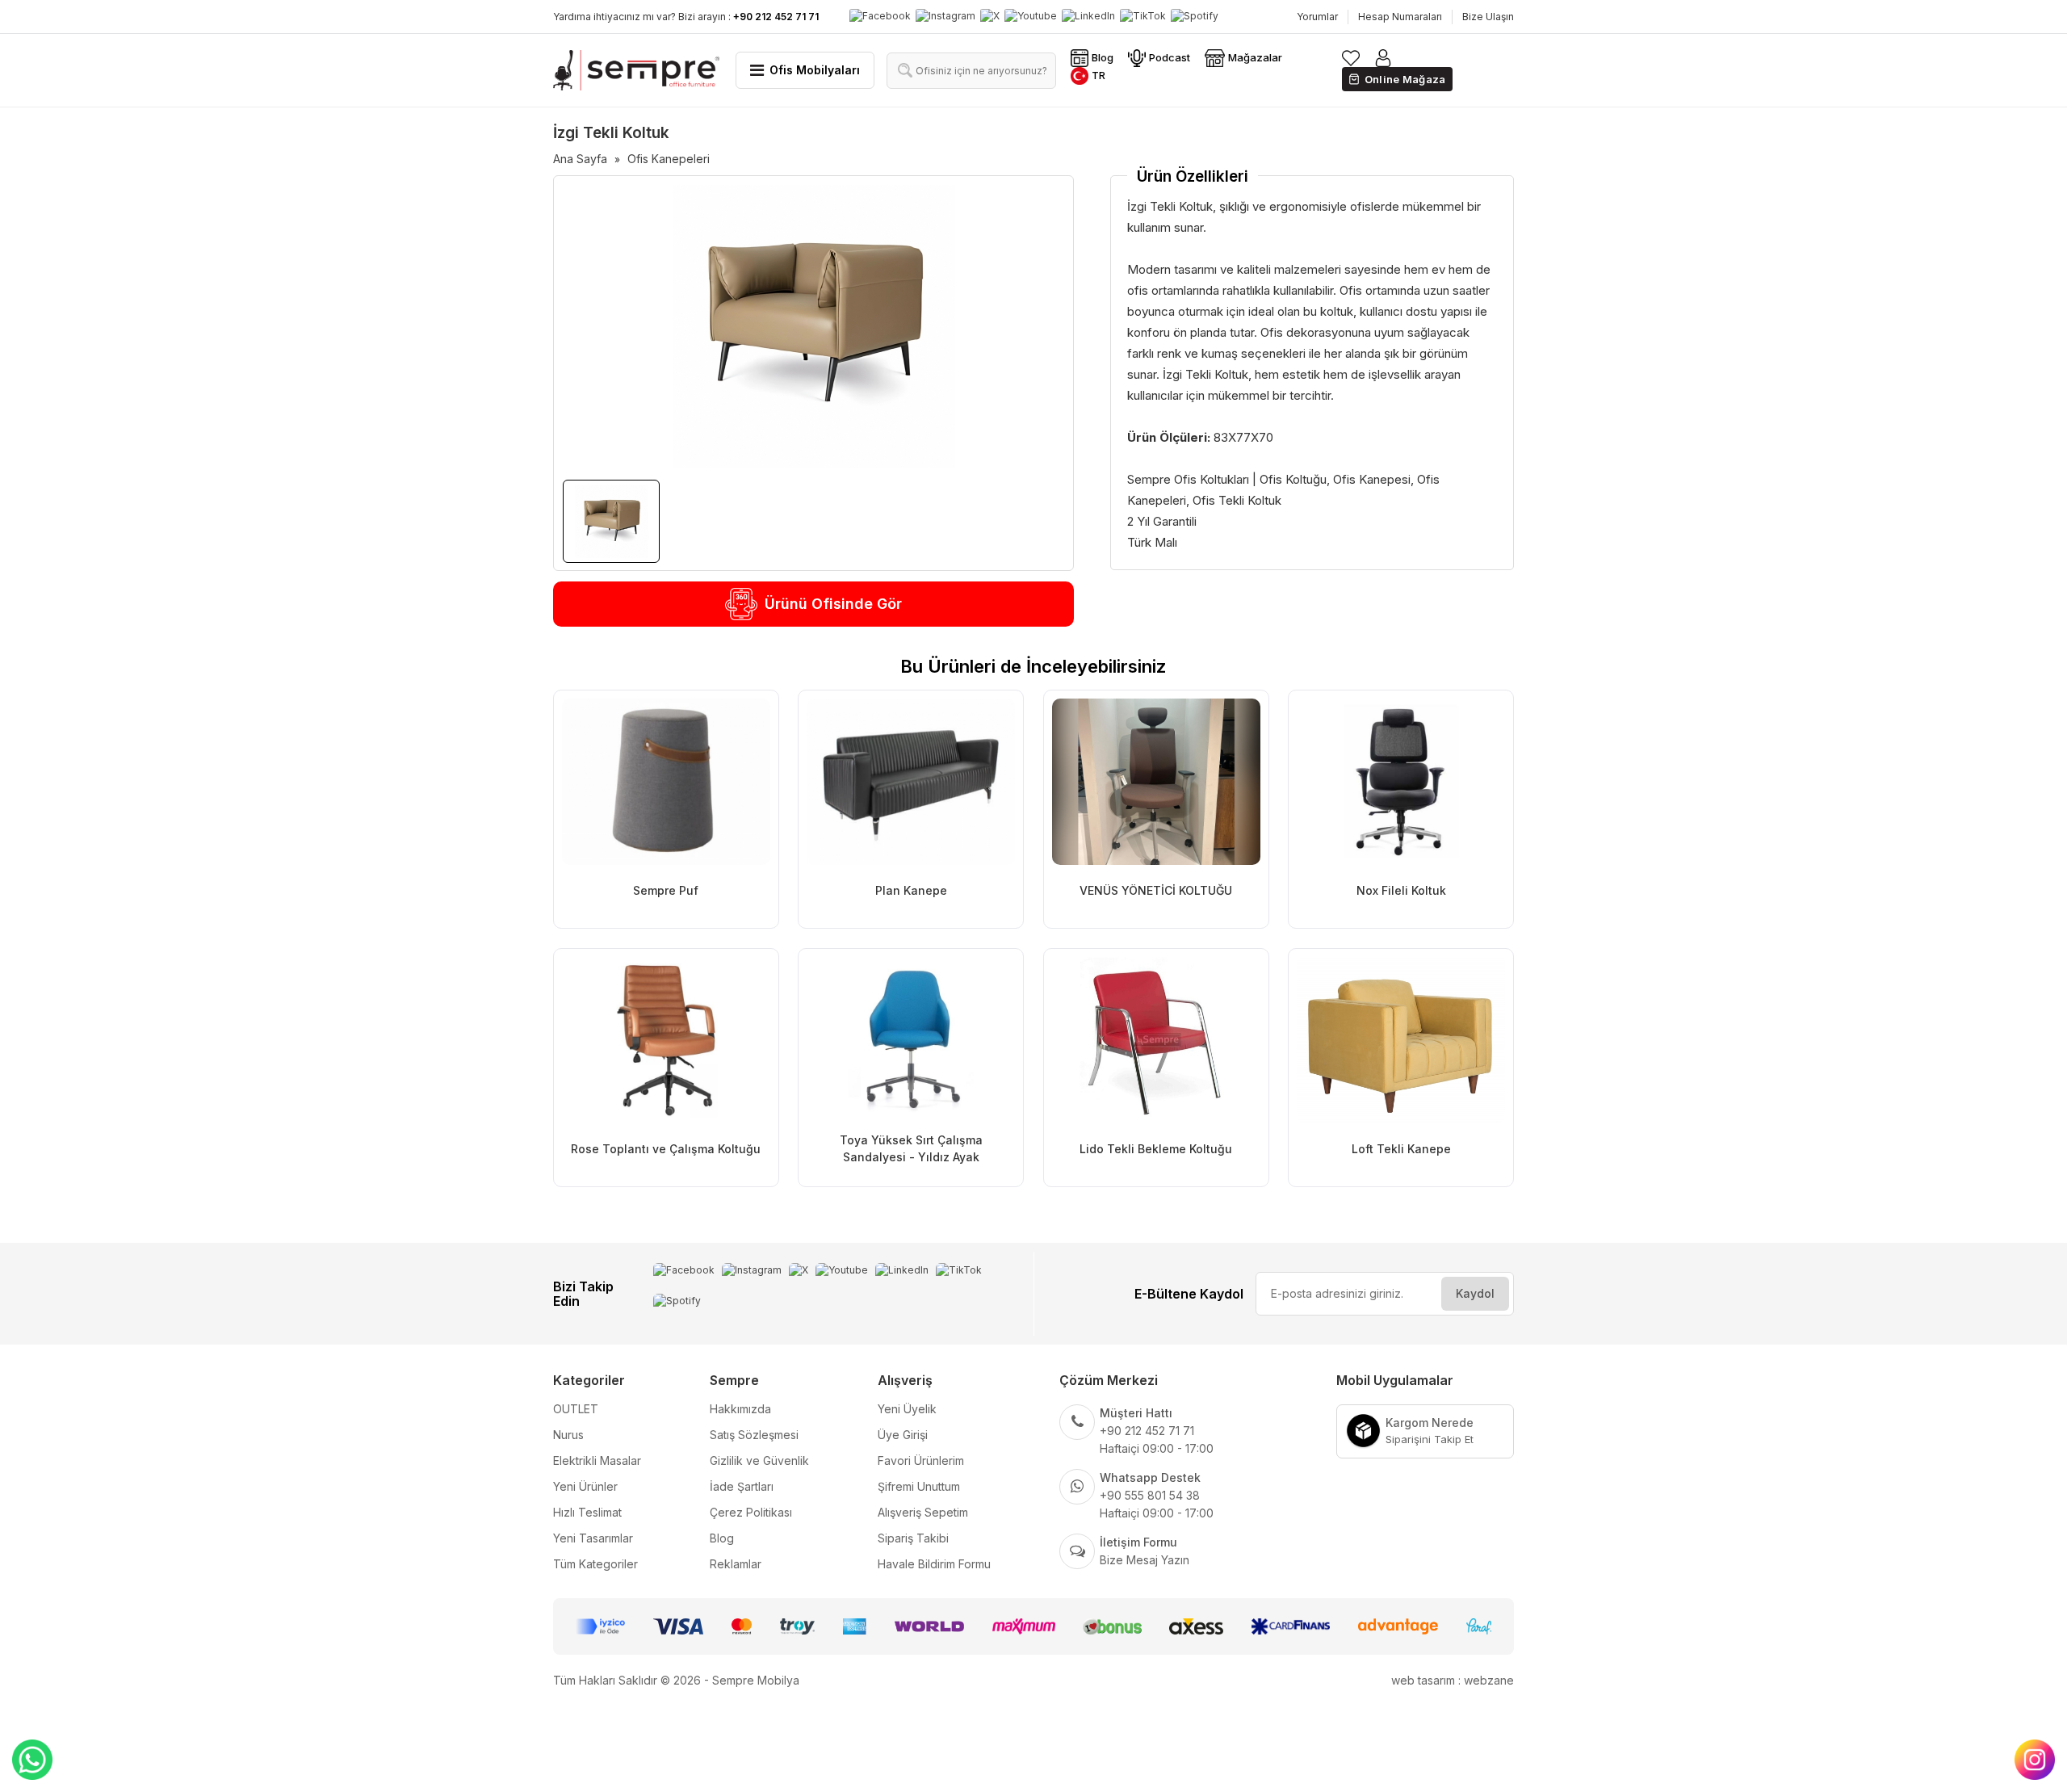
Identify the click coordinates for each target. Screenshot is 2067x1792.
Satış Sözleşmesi (754, 1435)
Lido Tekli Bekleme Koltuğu (1156, 1149)
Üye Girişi (903, 1435)
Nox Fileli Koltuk (1401, 890)
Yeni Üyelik (907, 1409)
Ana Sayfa (580, 159)
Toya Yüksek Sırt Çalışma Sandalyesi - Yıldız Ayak (911, 1148)
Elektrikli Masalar (597, 1460)
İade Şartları (742, 1486)
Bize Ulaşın (1488, 17)
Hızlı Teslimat (587, 1512)
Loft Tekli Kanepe (1401, 1149)
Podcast (1170, 57)
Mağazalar (1255, 57)
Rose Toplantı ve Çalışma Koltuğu (666, 1149)
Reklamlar (736, 1564)
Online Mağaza (1405, 79)
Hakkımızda (740, 1409)
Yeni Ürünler (585, 1486)
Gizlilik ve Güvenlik (759, 1460)
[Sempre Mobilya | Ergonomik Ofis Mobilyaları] (636, 70)
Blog (1103, 57)
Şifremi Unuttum (919, 1486)
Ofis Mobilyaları (815, 70)
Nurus (568, 1435)
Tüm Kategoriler (595, 1564)
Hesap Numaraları (1400, 17)
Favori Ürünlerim (921, 1460)
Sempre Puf (666, 890)
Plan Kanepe (911, 890)
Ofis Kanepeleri (669, 159)
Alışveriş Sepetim (923, 1512)
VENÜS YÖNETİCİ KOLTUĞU (1156, 890)
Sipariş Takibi (913, 1538)
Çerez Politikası (751, 1512)
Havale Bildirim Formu (934, 1564)
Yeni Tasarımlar (593, 1538)
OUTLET (576, 1409)
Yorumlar (1317, 17)
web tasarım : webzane (1453, 1680)
